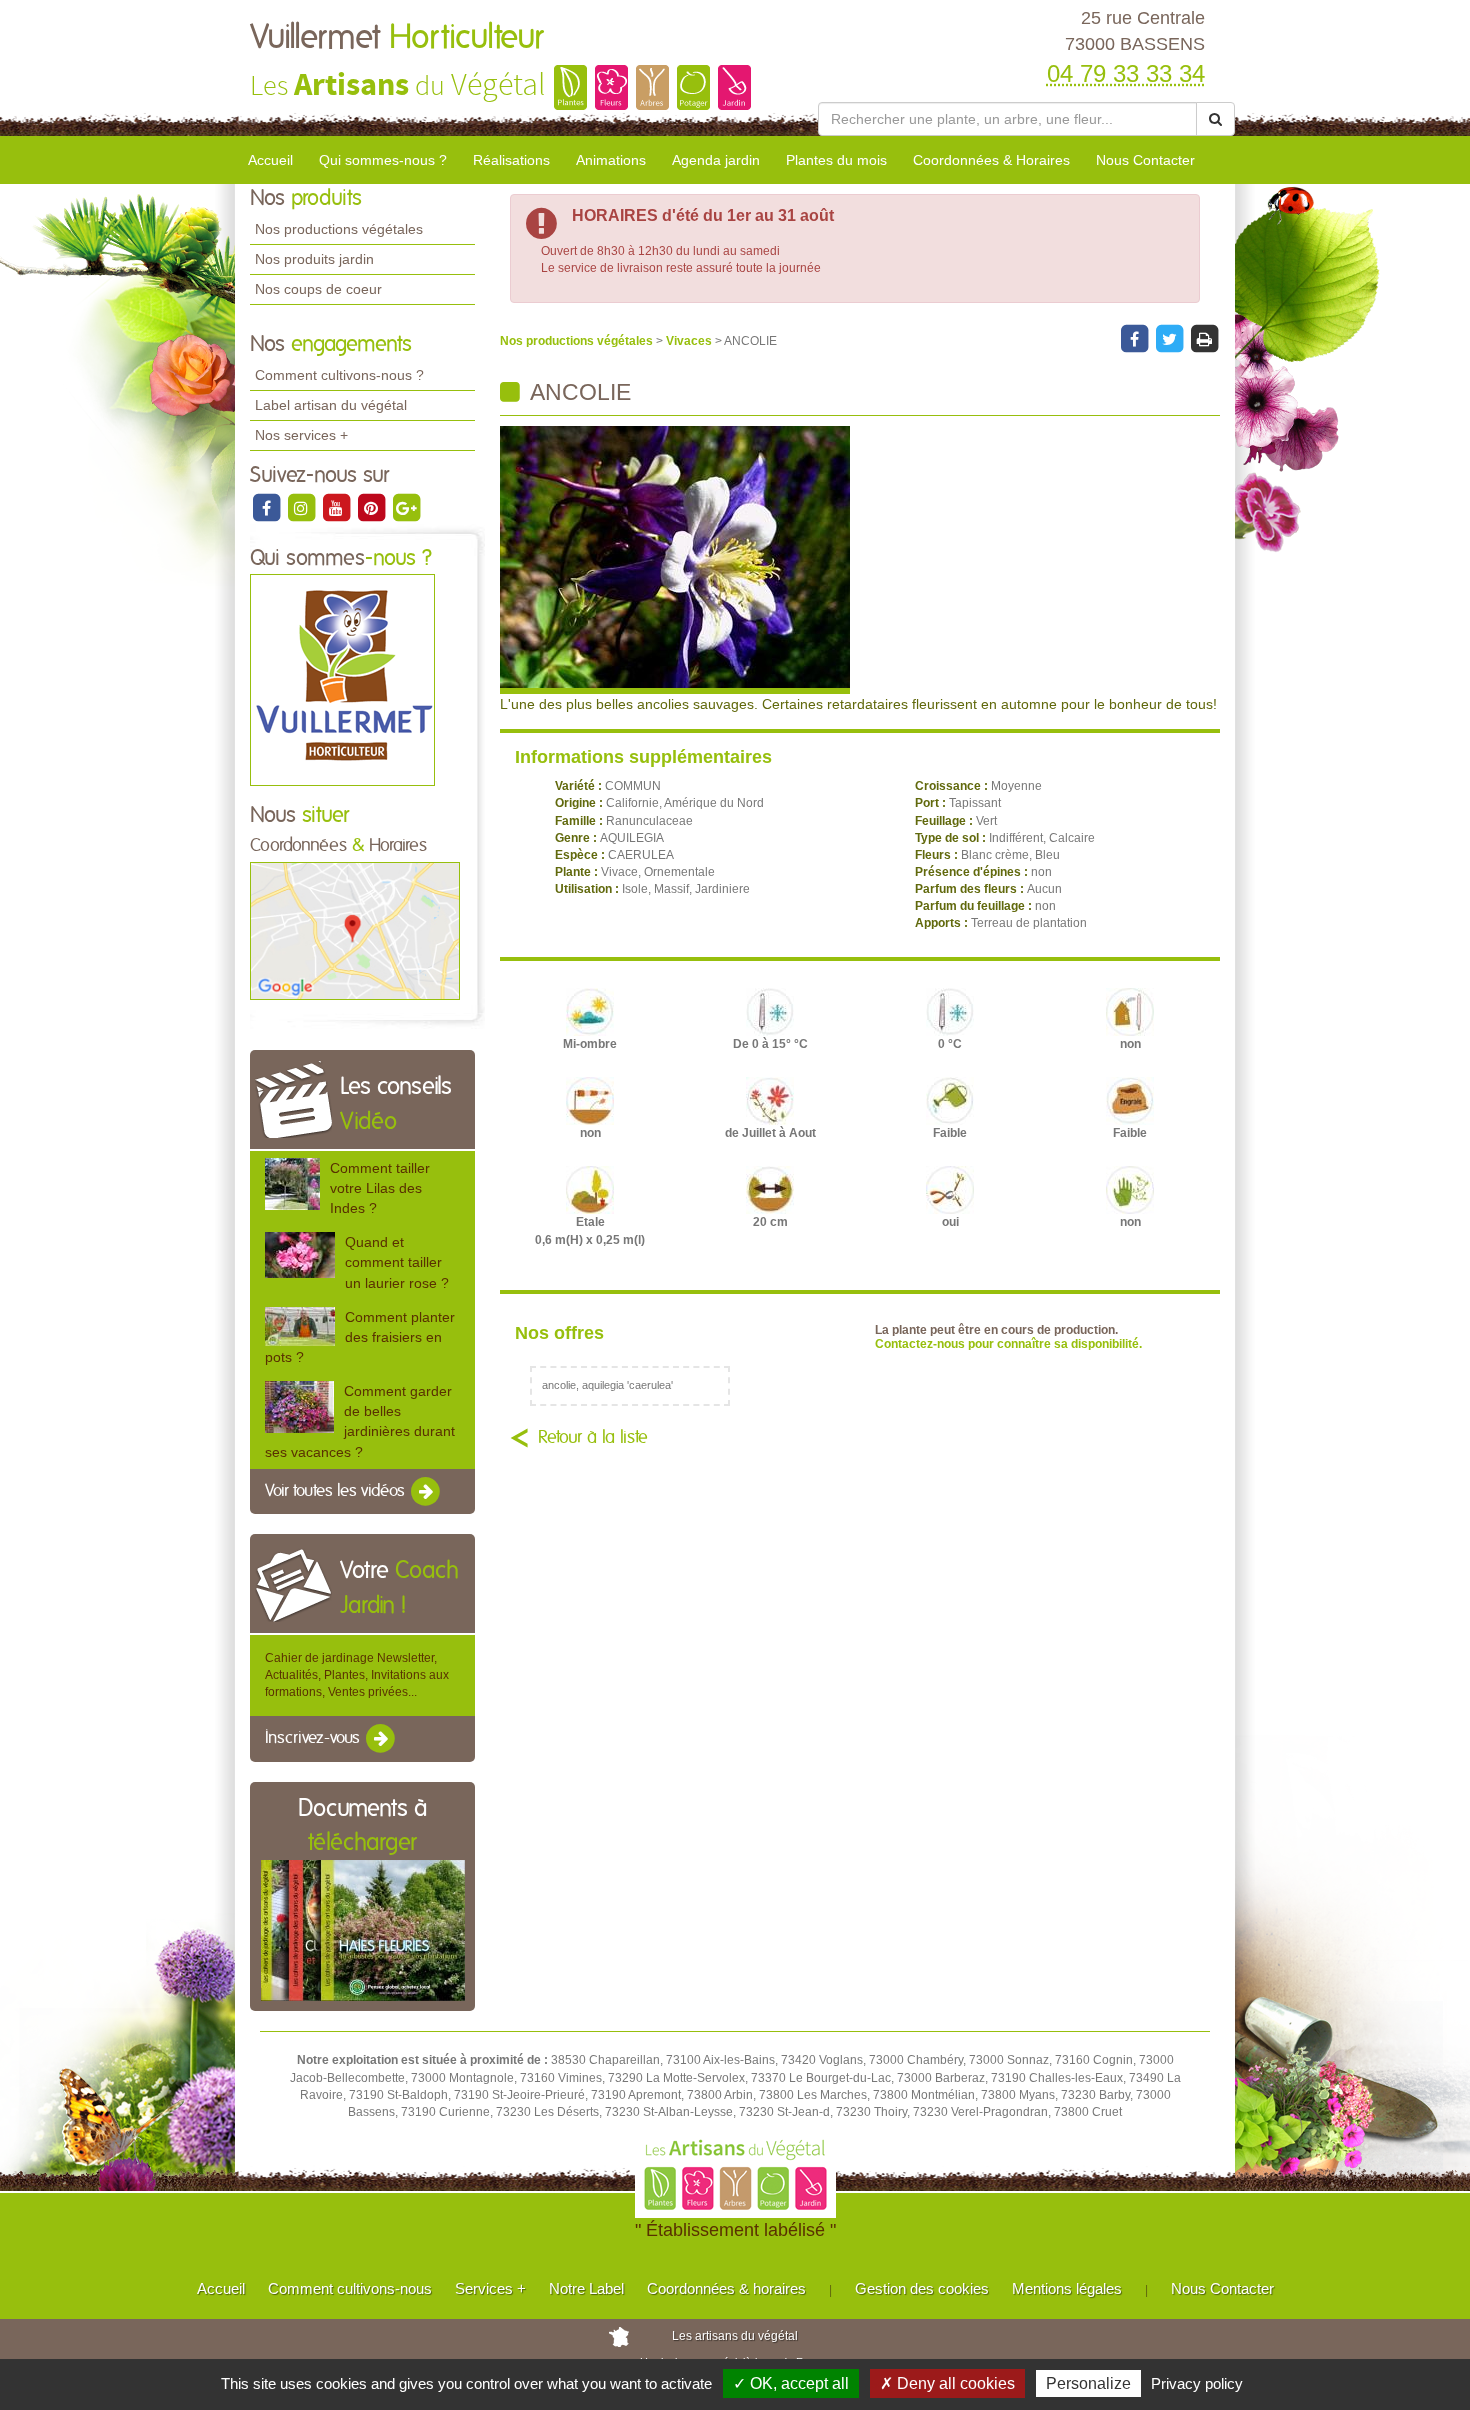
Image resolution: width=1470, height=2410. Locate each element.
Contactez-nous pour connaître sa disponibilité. (1008, 1344)
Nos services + (301, 435)
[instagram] (302, 507)
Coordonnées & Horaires (991, 160)
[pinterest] (372, 507)
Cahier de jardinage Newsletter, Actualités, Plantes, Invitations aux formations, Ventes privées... (357, 1675)
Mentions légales (1067, 2288)
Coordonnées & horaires (726, 2288)
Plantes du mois (836, 160)
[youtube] (337, 507)
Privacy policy (1197, 2383)
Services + (490, 2288)
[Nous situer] (355, 930)
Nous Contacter (1145, 160)
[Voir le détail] (292, 1183)
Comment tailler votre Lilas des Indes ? (380, 1188)
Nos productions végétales (339, 229)
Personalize (1088, 2383)
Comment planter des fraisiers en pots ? (360, 1337)
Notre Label (586, 2288)
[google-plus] (406, 507)
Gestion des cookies (922, 2288)
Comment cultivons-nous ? (339, 375)
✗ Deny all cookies (947, 2383)
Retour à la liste (593, 1438)
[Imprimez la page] (1204, 338)
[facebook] (267, 507)
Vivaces (690, 341)
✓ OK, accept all (791, 2383)
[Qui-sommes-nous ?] (342, 680)
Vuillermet (396, 38)
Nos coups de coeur (318, 289)
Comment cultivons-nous (350, 2288)
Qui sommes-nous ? (383, 160)
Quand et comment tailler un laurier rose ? (397, 1262)
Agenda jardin (716, 160)
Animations (611, 160)
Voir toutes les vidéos (337, 1491)
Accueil (270, 160)
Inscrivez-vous (314, 1739)
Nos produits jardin (314, 259)
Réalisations (511, 160)
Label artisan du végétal (331, 405)
